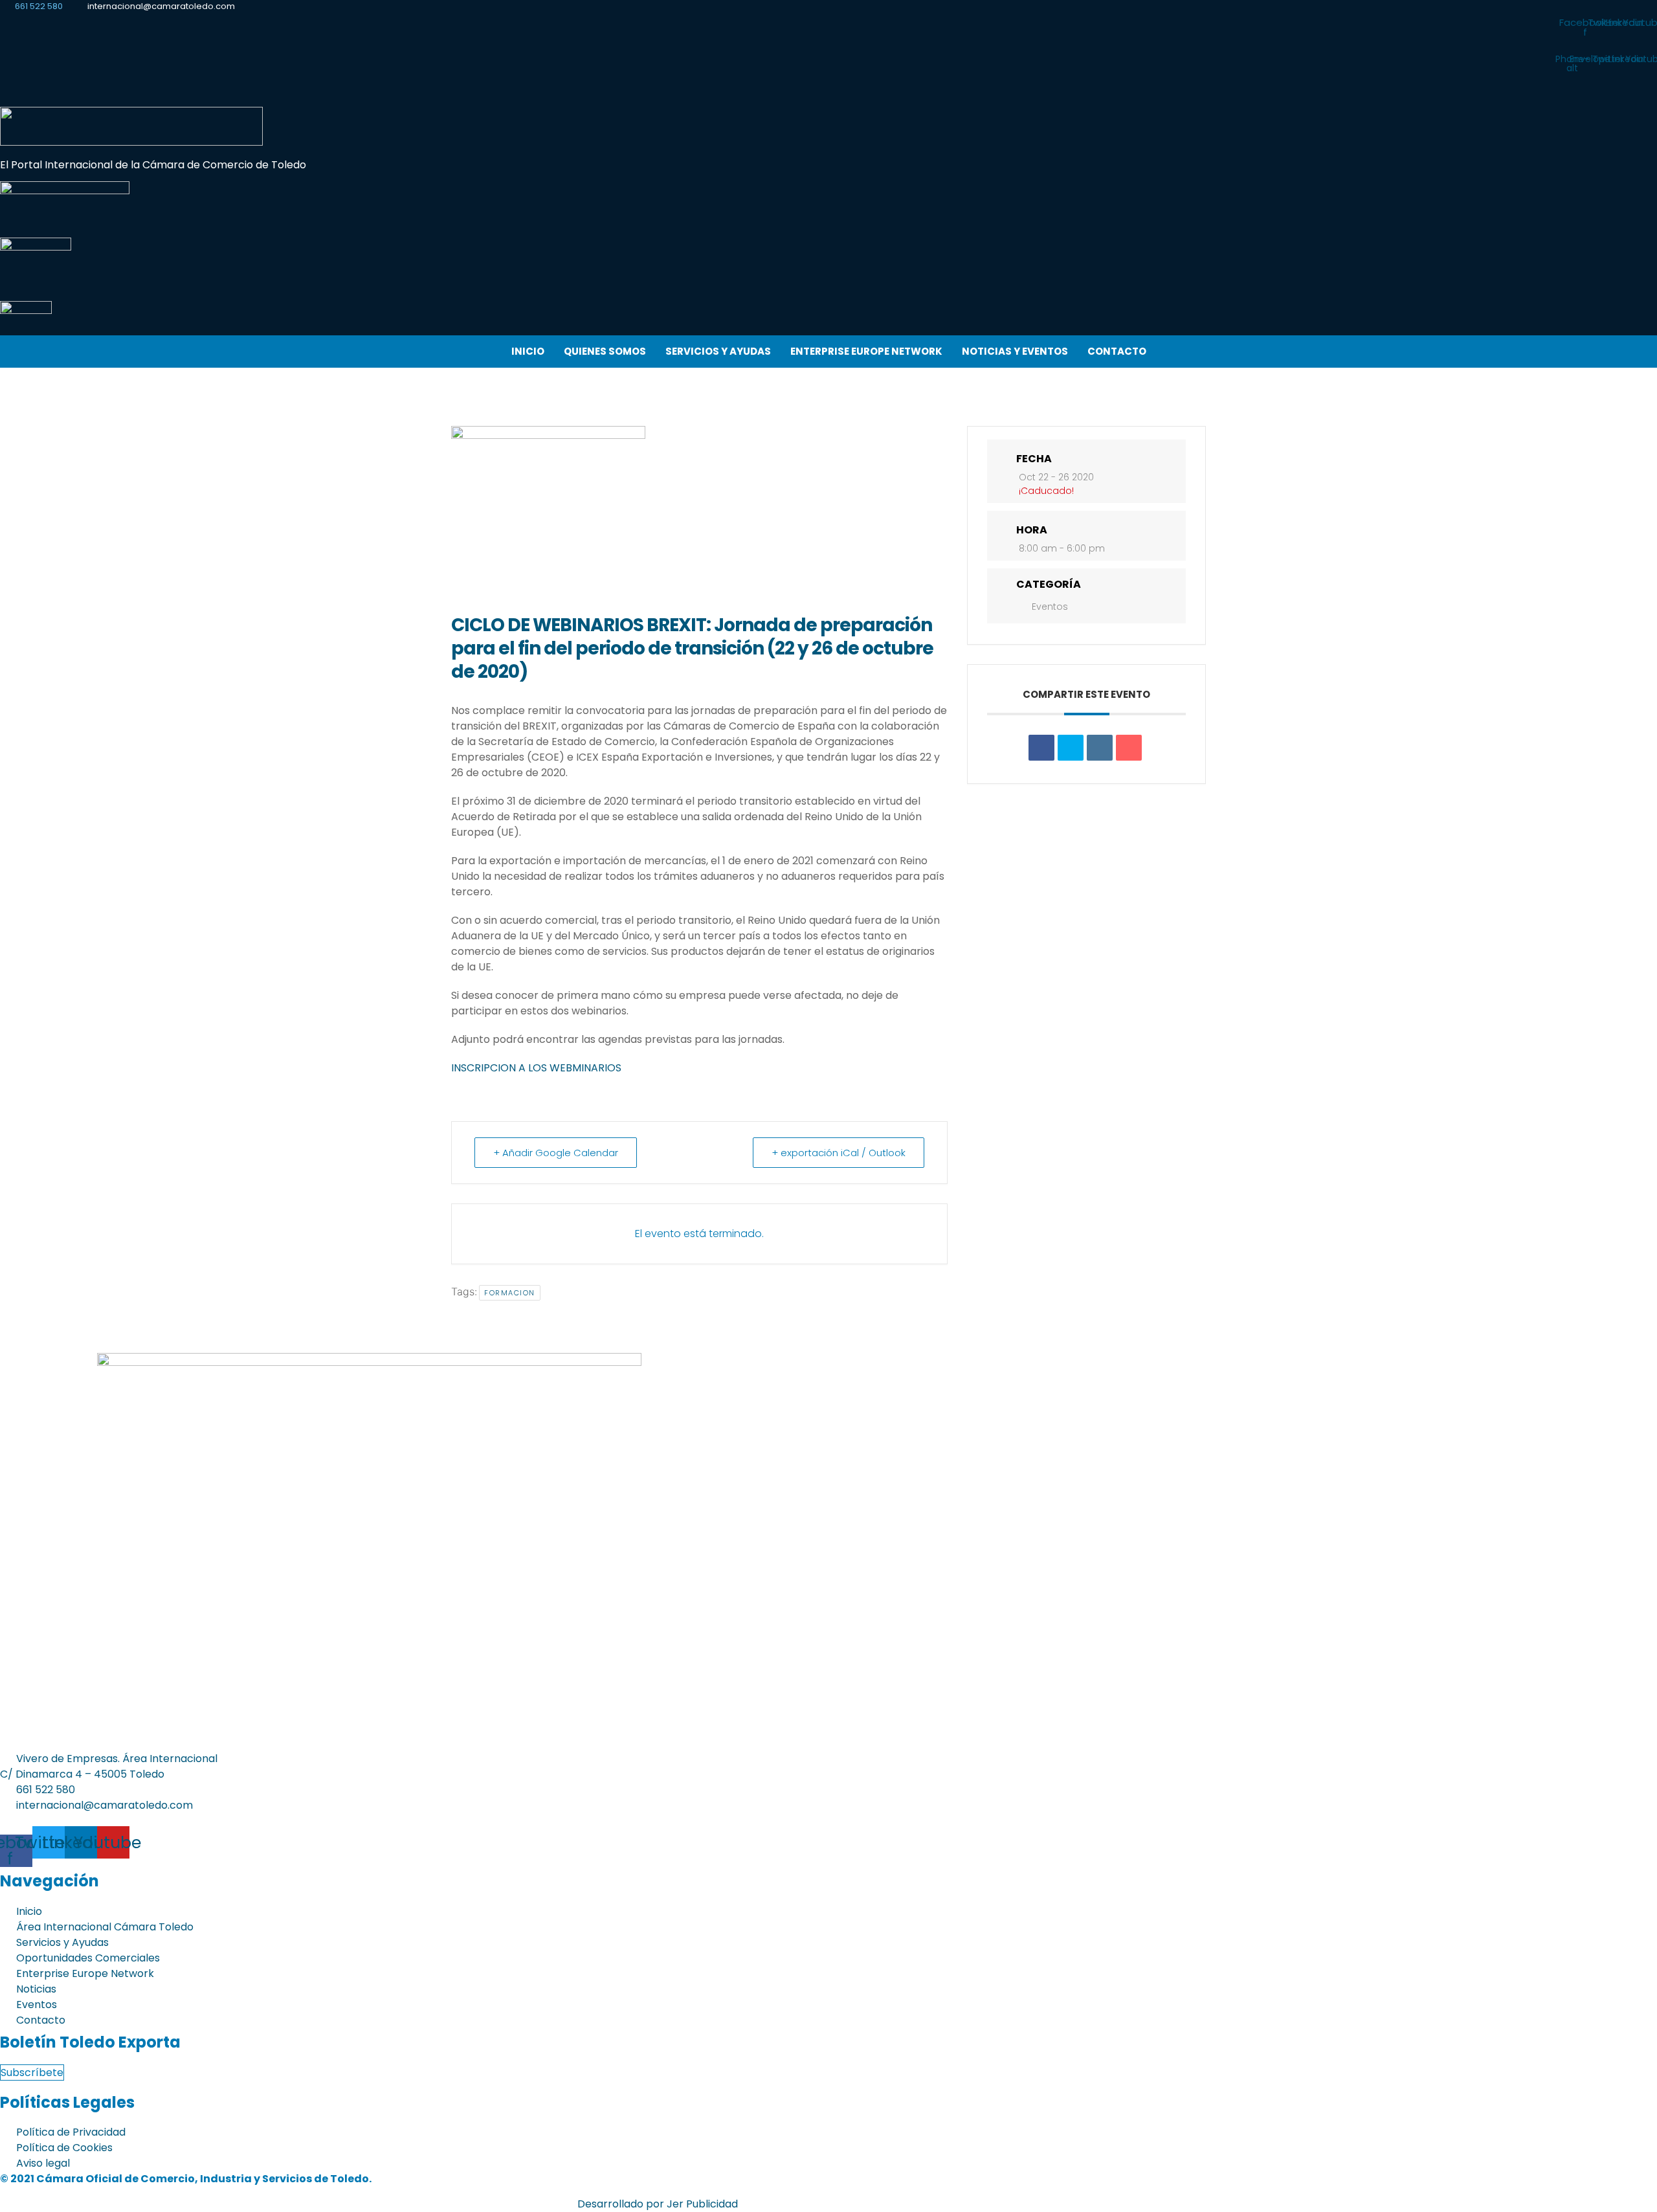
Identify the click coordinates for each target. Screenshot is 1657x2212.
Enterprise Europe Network (866, 351)
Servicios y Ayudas (718, 351)
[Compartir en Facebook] (1041, 748)
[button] (829, 96)
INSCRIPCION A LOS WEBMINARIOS (536, 1068)
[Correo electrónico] (1129, 748)
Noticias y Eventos (1015, 351)
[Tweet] (1071, 748)
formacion (510, 1293)
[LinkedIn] (1100, 748)
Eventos (1050, 607)
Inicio (528, 351)
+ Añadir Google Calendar (556, 1153)
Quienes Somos (605, 351)
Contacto (1117, 351)
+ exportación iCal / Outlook (839, 1153)
